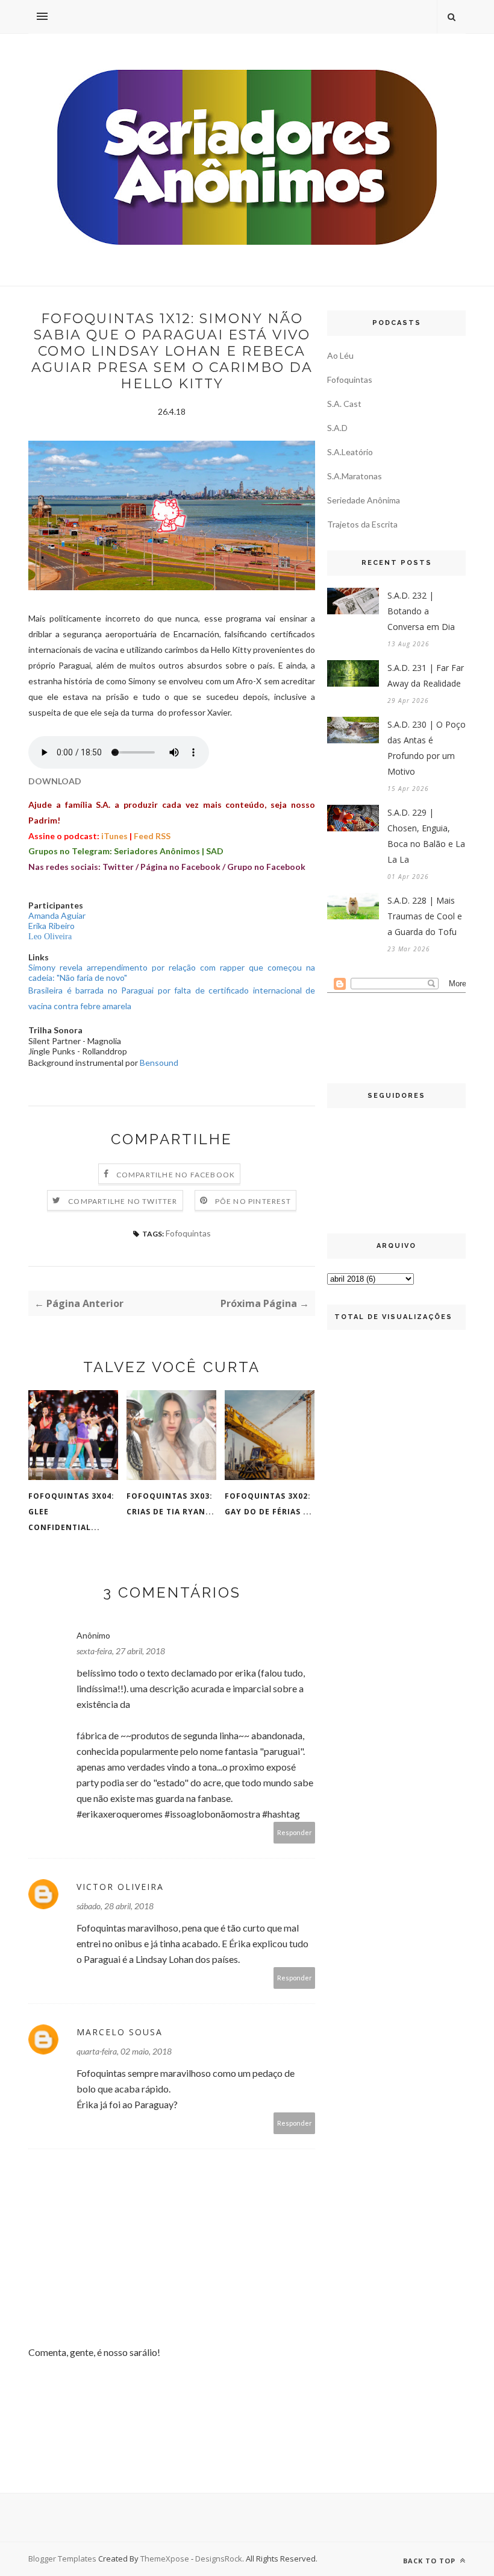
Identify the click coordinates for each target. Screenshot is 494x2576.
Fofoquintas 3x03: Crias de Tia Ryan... (170, 1504)
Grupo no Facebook (266, 867)
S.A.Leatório (350, 452)
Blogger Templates (62, 2559)
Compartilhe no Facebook (176, 1175)
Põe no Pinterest (253, 1201)
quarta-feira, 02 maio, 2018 (124, 2051)
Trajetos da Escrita (362, 524)
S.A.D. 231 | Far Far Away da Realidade (426, 675)
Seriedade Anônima (364, 500)
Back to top (430, 2561)
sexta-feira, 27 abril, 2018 (121, 1651)
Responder (295, 1832)
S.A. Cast (344, 404)
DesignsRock (219, 2559)
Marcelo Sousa (120, 2032)
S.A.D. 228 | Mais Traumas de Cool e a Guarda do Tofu (425, 916)
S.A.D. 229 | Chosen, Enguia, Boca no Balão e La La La (426, 836)
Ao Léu (340, 355)
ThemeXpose (165, 2559)
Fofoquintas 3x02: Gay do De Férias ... (268, 1504)
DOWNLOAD (55, 781)
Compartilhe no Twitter (123, 1201)
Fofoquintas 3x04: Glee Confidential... (71, 1512)
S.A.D (337, 428)
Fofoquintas (188, 1233)
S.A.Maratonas (355, 476)
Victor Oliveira (120, 1887)
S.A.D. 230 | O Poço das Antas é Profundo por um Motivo (427, 748)
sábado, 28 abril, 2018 (115, 1906)
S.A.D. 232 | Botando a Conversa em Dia (421, 611)
